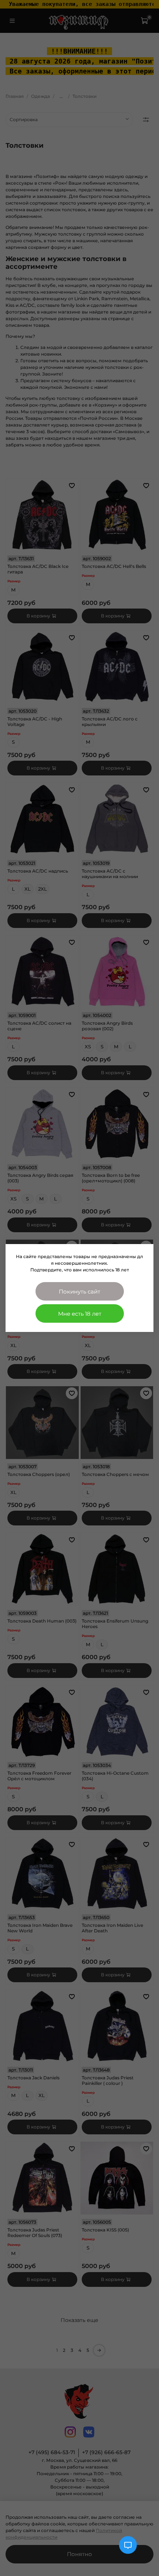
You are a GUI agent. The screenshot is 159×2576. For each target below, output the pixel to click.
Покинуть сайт (79, 1292)
